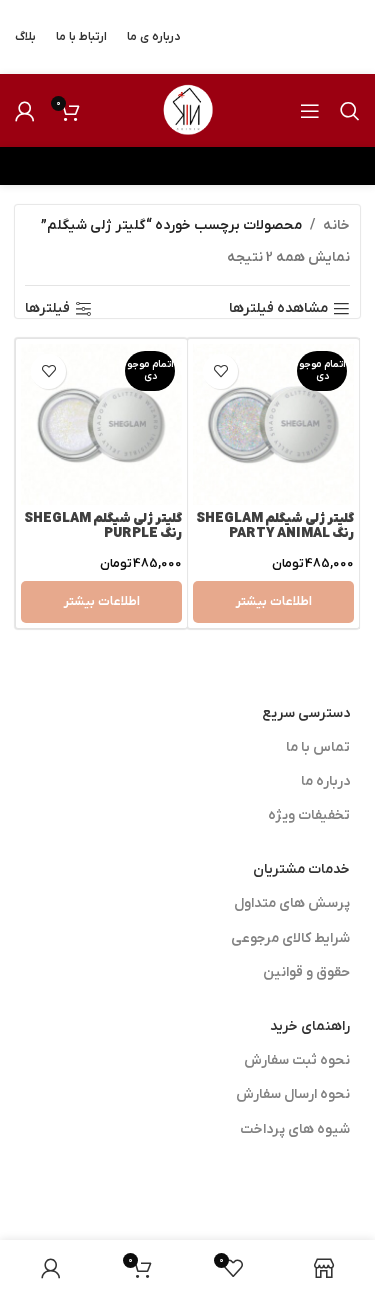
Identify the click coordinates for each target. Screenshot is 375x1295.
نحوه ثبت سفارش (297, 1060)
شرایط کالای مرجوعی (290, 938)
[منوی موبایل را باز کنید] (310, 111)
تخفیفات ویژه (309, 815)
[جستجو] (350, 111)
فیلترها (47, 309)
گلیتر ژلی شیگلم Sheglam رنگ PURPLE (103, 526)
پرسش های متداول (292, 903)
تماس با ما (318, 747)
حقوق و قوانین (306, 972)
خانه (336, 225)
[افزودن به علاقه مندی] (220, 371)
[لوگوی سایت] (188, 109)
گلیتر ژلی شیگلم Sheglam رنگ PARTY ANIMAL (275, 526)
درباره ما (325, 781)
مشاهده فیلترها (278, 309)
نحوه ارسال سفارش (293, 1094)
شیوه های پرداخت (295, 1129)
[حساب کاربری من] (25, 111)
